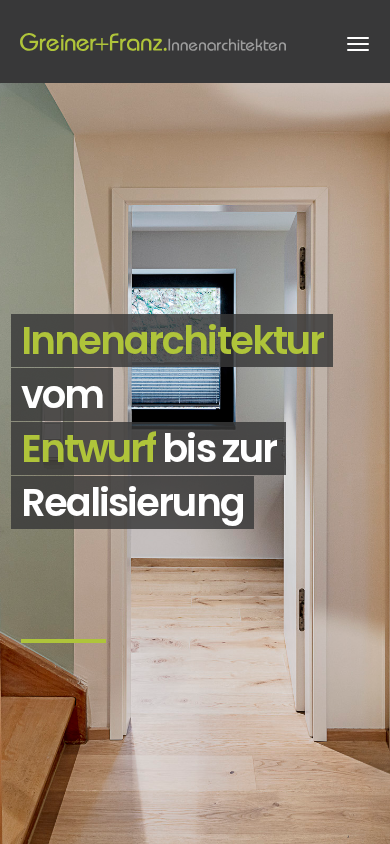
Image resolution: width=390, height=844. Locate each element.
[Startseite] (155, 40)
